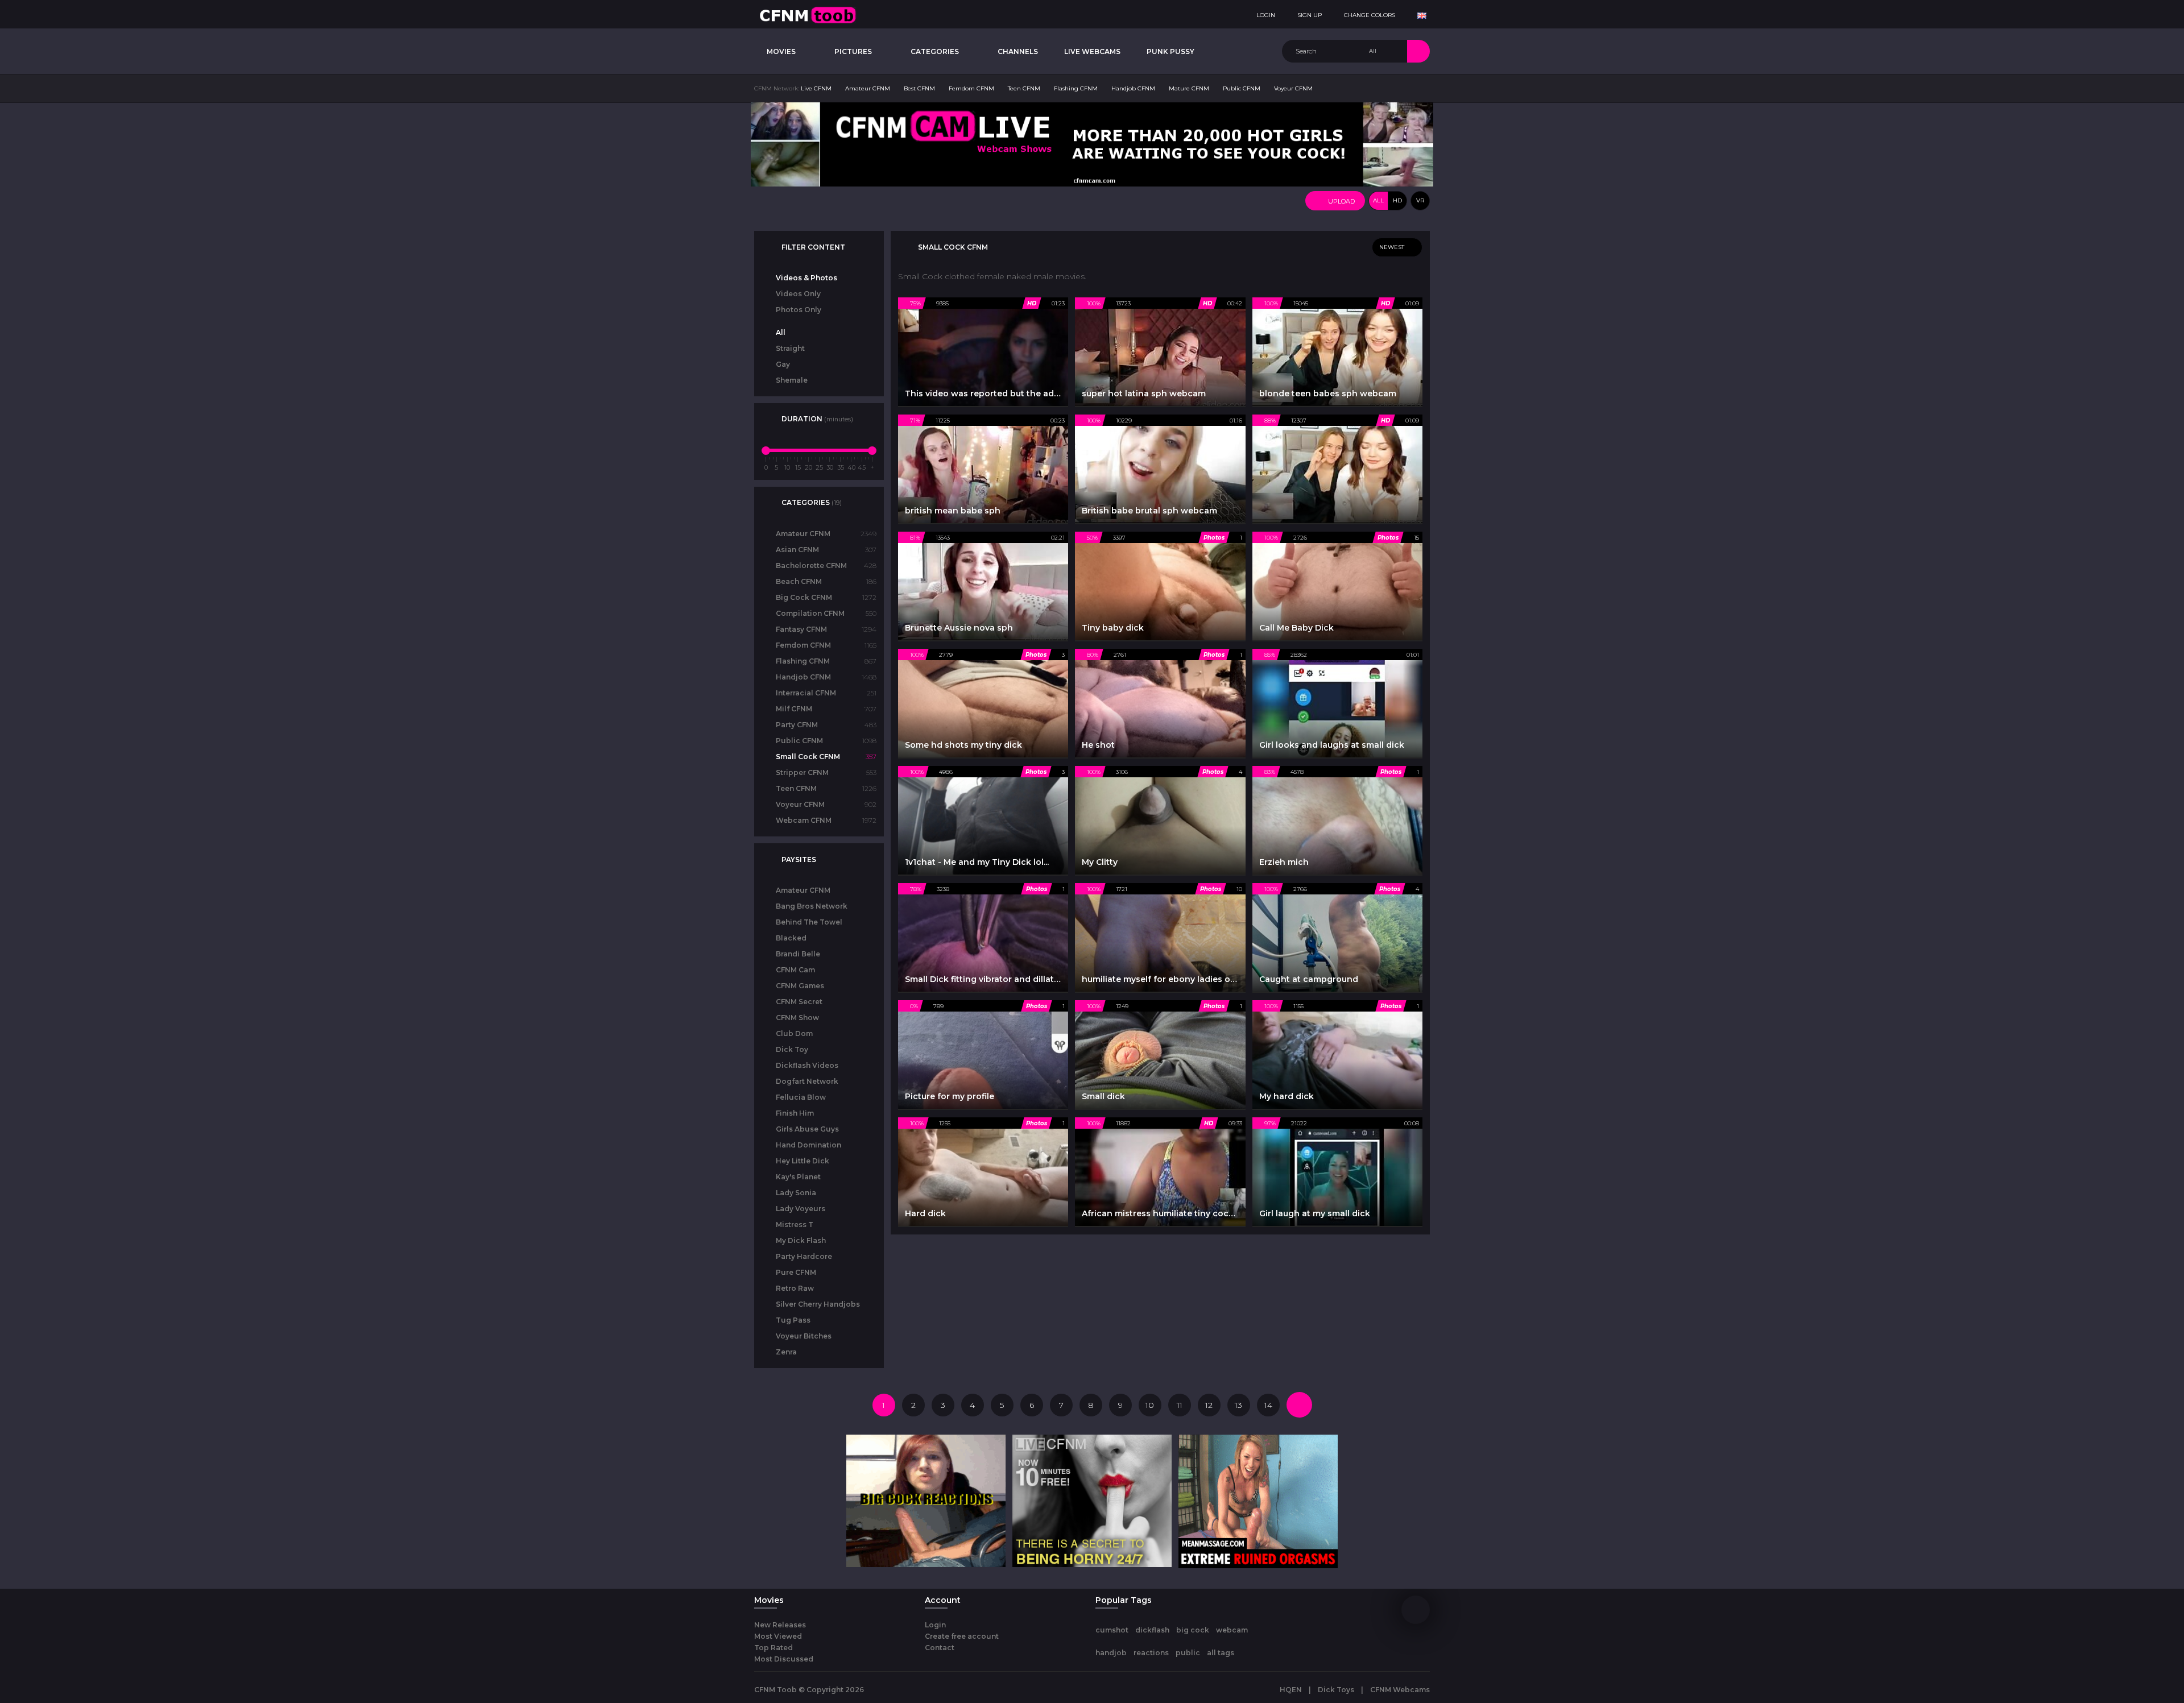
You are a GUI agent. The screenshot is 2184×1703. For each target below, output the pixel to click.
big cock (1193, 1630)
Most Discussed (784, 1659)
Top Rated (773, 1648)
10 (1150, 1405)
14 (1268, 1405)
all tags (1221, 1653)
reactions (1151, 1653)
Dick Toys (1336, 1690)
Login (935, 1625)
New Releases (780, 1625)
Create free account (962, 1636)
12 (1209, 1405)
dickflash (1152, 1630)
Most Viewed (778, 1636)
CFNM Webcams (1400, 1690)
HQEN (1291, 1690)
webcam (1232, 1630)
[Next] (1299, 1405)
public (1188, 1653)
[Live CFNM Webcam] (1092, 144)
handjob (1111, 1653)
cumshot (1112, 1630)
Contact (940, 1648)
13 (1238, 1405)
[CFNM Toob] (808, 14)
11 (1180, 1405)
